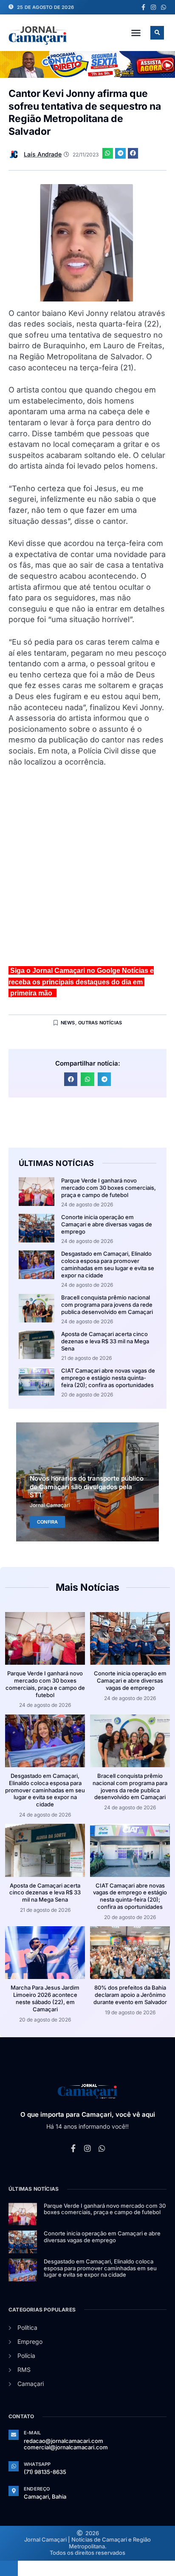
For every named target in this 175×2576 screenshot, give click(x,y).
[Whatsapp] (164, 7)
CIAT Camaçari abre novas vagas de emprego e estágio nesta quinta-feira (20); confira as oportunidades (108, 1378)
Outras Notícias (100, 1023)
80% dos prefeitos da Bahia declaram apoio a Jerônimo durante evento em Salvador (130, 1995)
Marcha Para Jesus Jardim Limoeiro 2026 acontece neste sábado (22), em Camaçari (45, 1998)
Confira (47, 1522)
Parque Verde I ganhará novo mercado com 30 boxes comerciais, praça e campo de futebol (109, 1188)
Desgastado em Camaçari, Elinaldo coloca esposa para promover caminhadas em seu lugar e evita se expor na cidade (108, 1264)
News (68, 1023)
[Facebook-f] (143, 7)
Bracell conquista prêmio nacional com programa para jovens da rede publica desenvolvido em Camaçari (107, 1305)
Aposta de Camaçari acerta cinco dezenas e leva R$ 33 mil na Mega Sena (105, 1341)
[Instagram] (153, 7)
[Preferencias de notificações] (9, 2568)
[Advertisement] (87, 870)
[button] (136, 33)
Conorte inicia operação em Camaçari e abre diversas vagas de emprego (107, 1224)
